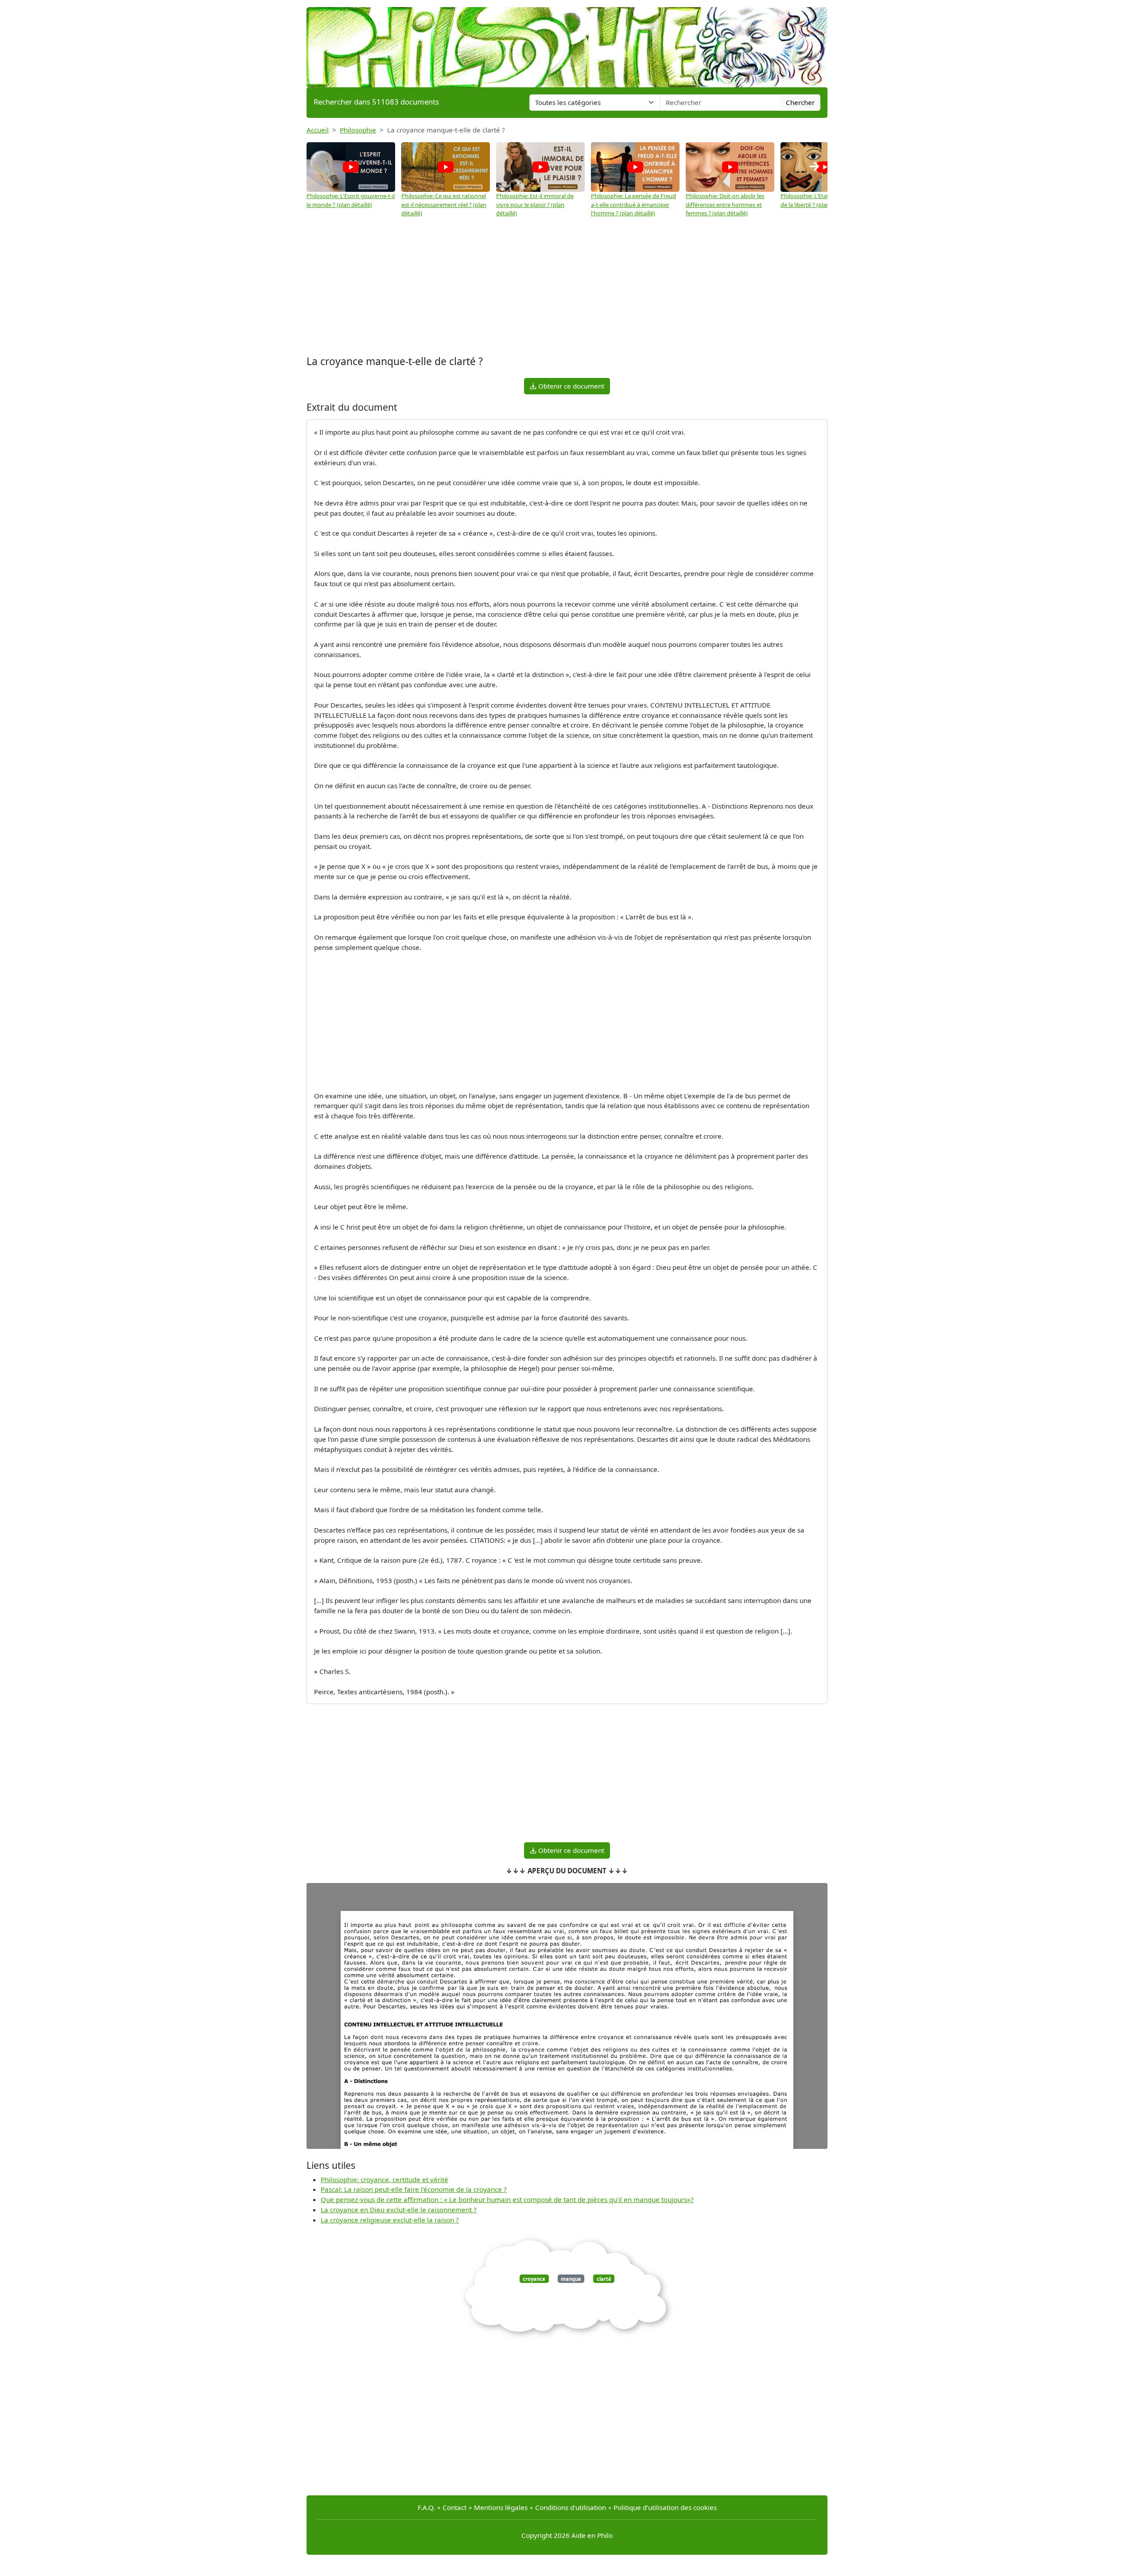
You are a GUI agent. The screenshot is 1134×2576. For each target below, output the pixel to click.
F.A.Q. (426, 2507)
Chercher (800, 102)
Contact (454, 2507)
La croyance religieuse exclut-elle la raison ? (390, 2220)
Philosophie (358, 130)
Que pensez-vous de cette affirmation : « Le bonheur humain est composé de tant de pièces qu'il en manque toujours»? (507, 2199)
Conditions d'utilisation (571, 2507)
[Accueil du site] (567, 43)
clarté (604, 2278)
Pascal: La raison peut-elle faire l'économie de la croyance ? (414, 2189)
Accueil (318, 130)
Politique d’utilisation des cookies (665, 2507)
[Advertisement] (567, 287)
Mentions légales (501, 2507)
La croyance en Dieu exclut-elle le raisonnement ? (399, 2210)
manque (571, 2278)
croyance (534, 2278)
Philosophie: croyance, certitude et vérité (384, 2179)
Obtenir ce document (570, 386)
